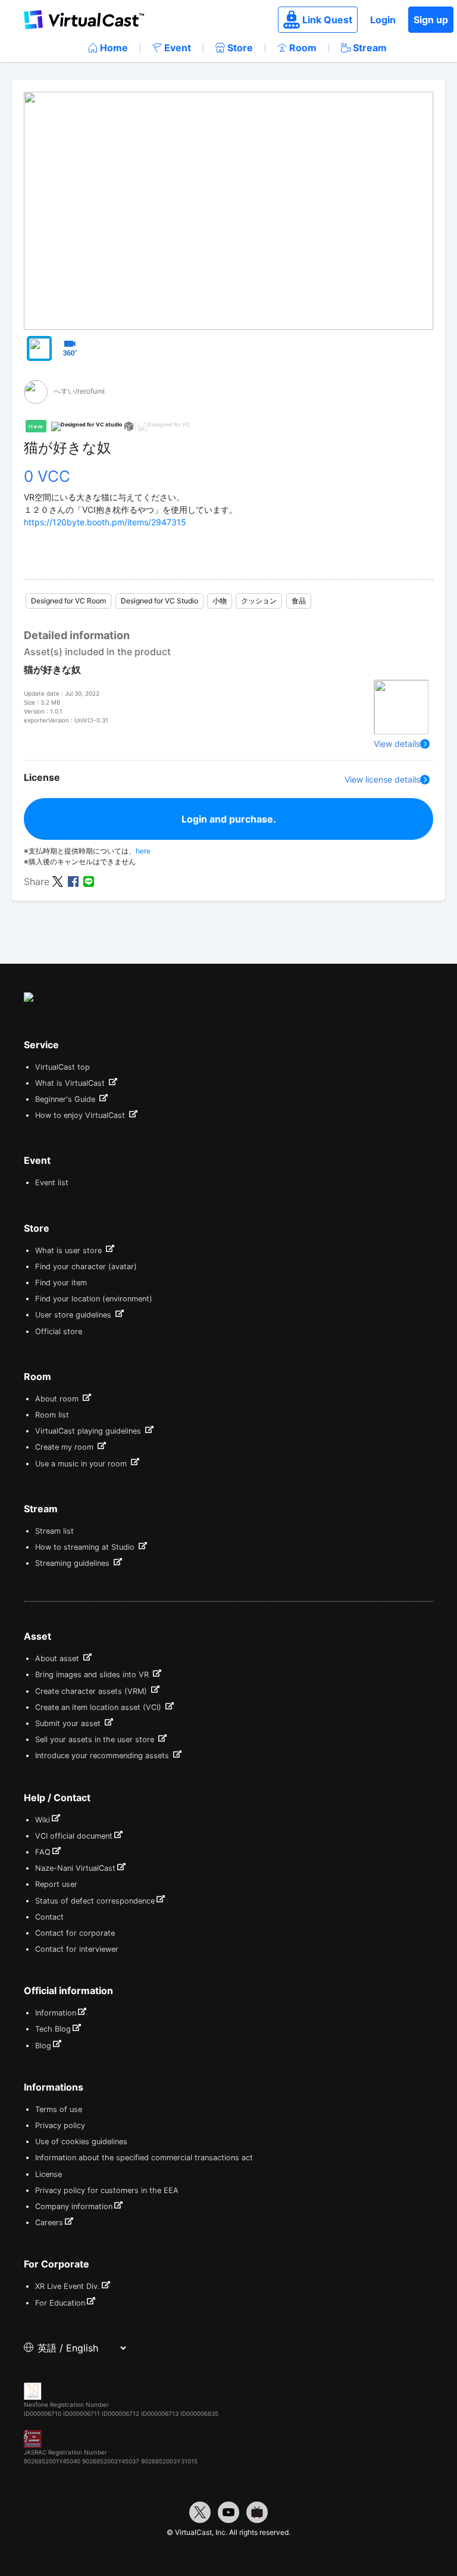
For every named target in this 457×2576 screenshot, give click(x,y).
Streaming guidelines (73, 1563)
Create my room (65, 1447)
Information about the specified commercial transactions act (144, 2158)
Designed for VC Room (68, 601)
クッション (259, 601)
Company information (74, 2206)
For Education (60, 2303)
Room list (52, 1415)
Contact (49, 1917)
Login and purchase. (229, 819)
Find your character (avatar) (86, 1267)
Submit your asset (69, 1723)
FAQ (43, 1852)
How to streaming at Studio (86, 1547)
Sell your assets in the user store (96, 1739)
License (48, 2174)
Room (303, 48)
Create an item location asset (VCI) (99, 1707)
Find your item (61, 1283)
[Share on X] (58, 881)
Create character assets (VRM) (92, 1691)
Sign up (431, 20)
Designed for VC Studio (159, 601)
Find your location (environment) (94, 1299)
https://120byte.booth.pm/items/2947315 (105, 522)
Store (240, 48)
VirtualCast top (62, 1067)
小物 (220, 601)
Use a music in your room (82, 1464)
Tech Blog (53, 2029)
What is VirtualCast (71, 1083)
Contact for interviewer (77, 1949)
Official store (59, 1331)
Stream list (54, 1531)
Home (114, 48)
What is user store (70, 1250)
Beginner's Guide (66, 1099)
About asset (58, 1658)
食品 (299, 601)
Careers (49, 2223)
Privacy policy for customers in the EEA (107, 2190)
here (143, 851)
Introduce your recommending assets (103, 1756)
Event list (52, 1183)
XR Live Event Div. (68, 2286)
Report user (56, 1884)
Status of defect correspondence (95, 1901)
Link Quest (327, 20)
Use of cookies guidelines (81, 2142)
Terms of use (59, 2109)
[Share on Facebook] (73, 881)
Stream (370, 48)
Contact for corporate (75, 1933)
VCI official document (74, 1836)
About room (58, 1399)
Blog (43, 2046)
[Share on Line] (89, 881)
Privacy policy (60, 2125)
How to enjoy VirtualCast (81, 1115)
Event (178, 48)
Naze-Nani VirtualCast (75, 1868)
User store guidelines (74, 1315)
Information (56, 2013)
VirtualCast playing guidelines (89, 1431)
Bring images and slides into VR (93, 1675)
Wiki (43, 1820)
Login (383, 20)
